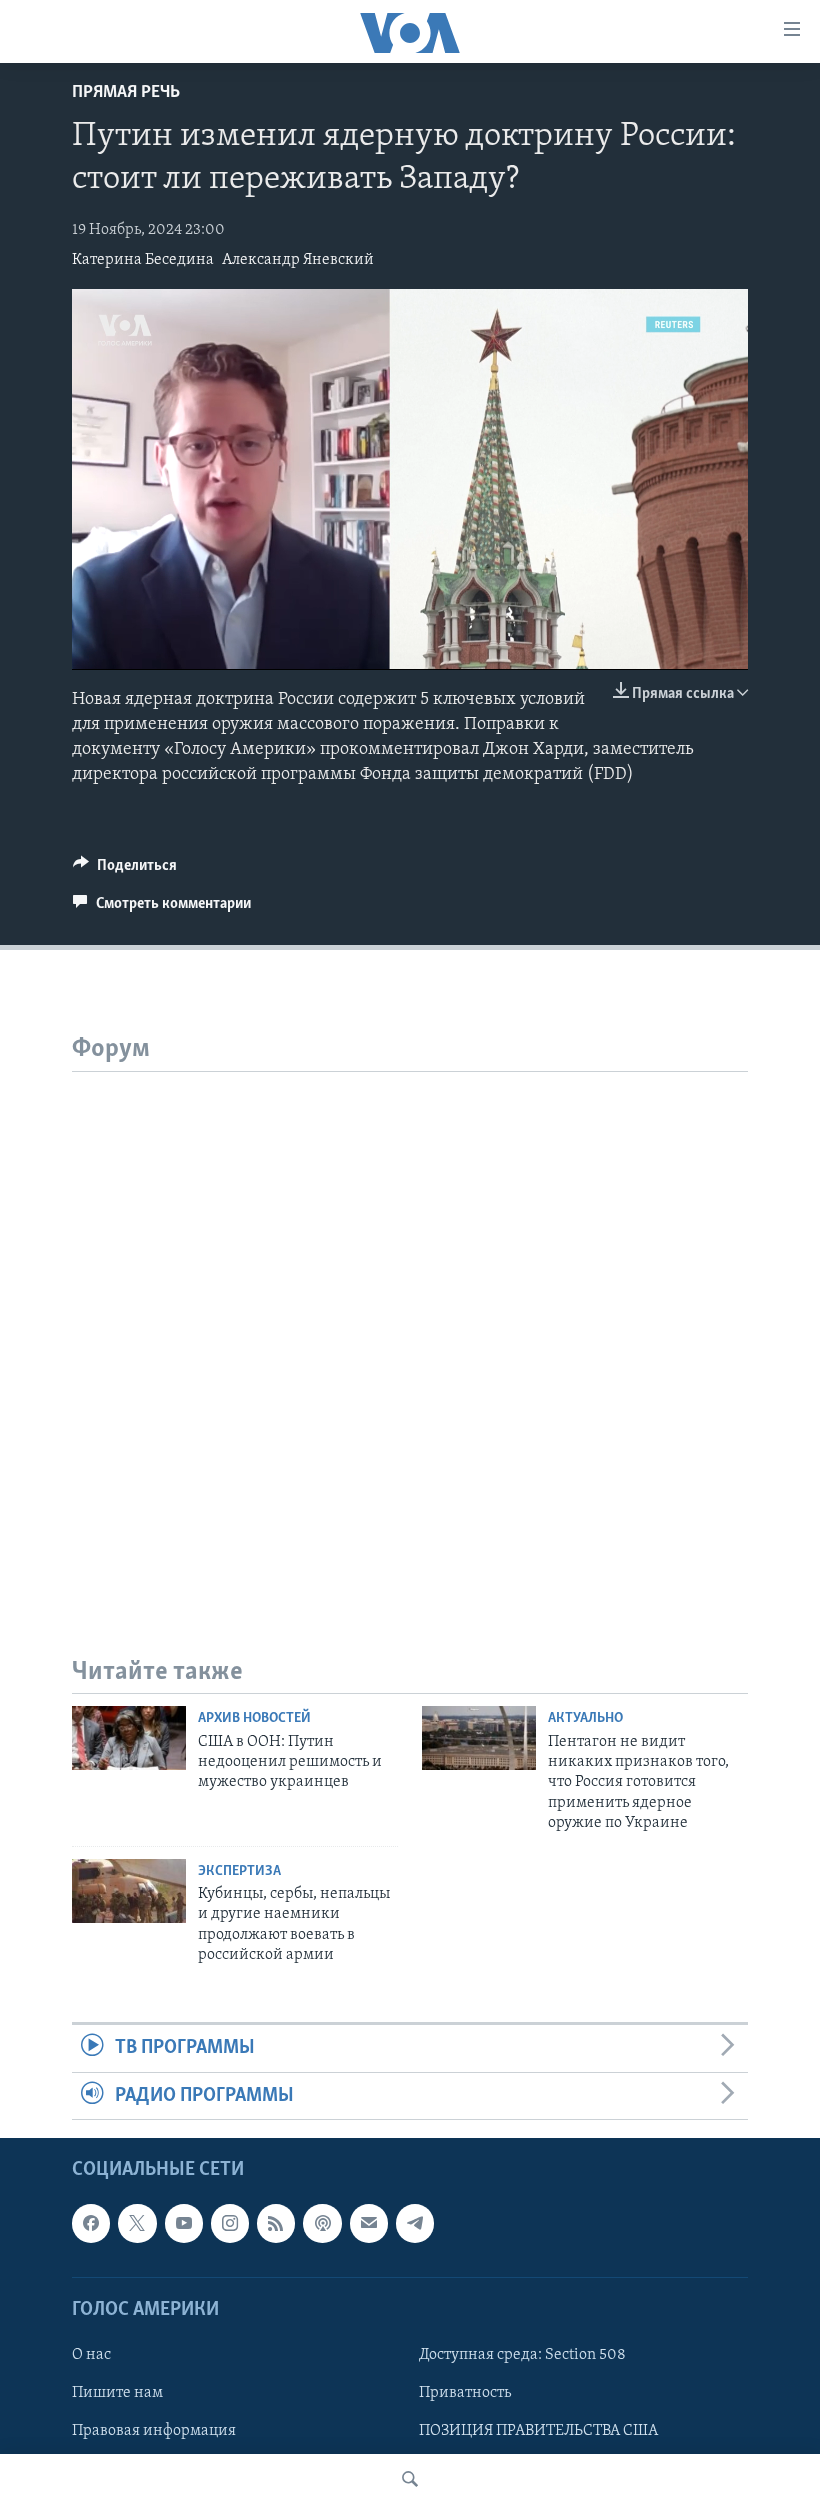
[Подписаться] (369, 2223)
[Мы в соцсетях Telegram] (415, 2223)
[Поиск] (410, 2479)
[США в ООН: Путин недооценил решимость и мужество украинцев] (129, 1738)
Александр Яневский (298, 260)
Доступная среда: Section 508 (522, 2355)
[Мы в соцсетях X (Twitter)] (137, 2223)
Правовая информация (154, 2431)
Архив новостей (254, 1718)
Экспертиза (239, 1871)
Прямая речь (126, 93)
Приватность (465, 2393)
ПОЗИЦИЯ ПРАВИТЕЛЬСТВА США (538, 2431)
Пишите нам (117, 2393)
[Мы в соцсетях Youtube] (184, 2223)
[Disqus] (410, 1322)
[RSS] (276, 2223)
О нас (91, 2355)
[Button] (125, 870)
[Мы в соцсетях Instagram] (230, 2223)
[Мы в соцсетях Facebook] (91, 2223)
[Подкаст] (322, 2223)
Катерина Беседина (143, 260)
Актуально (585, 1718)
